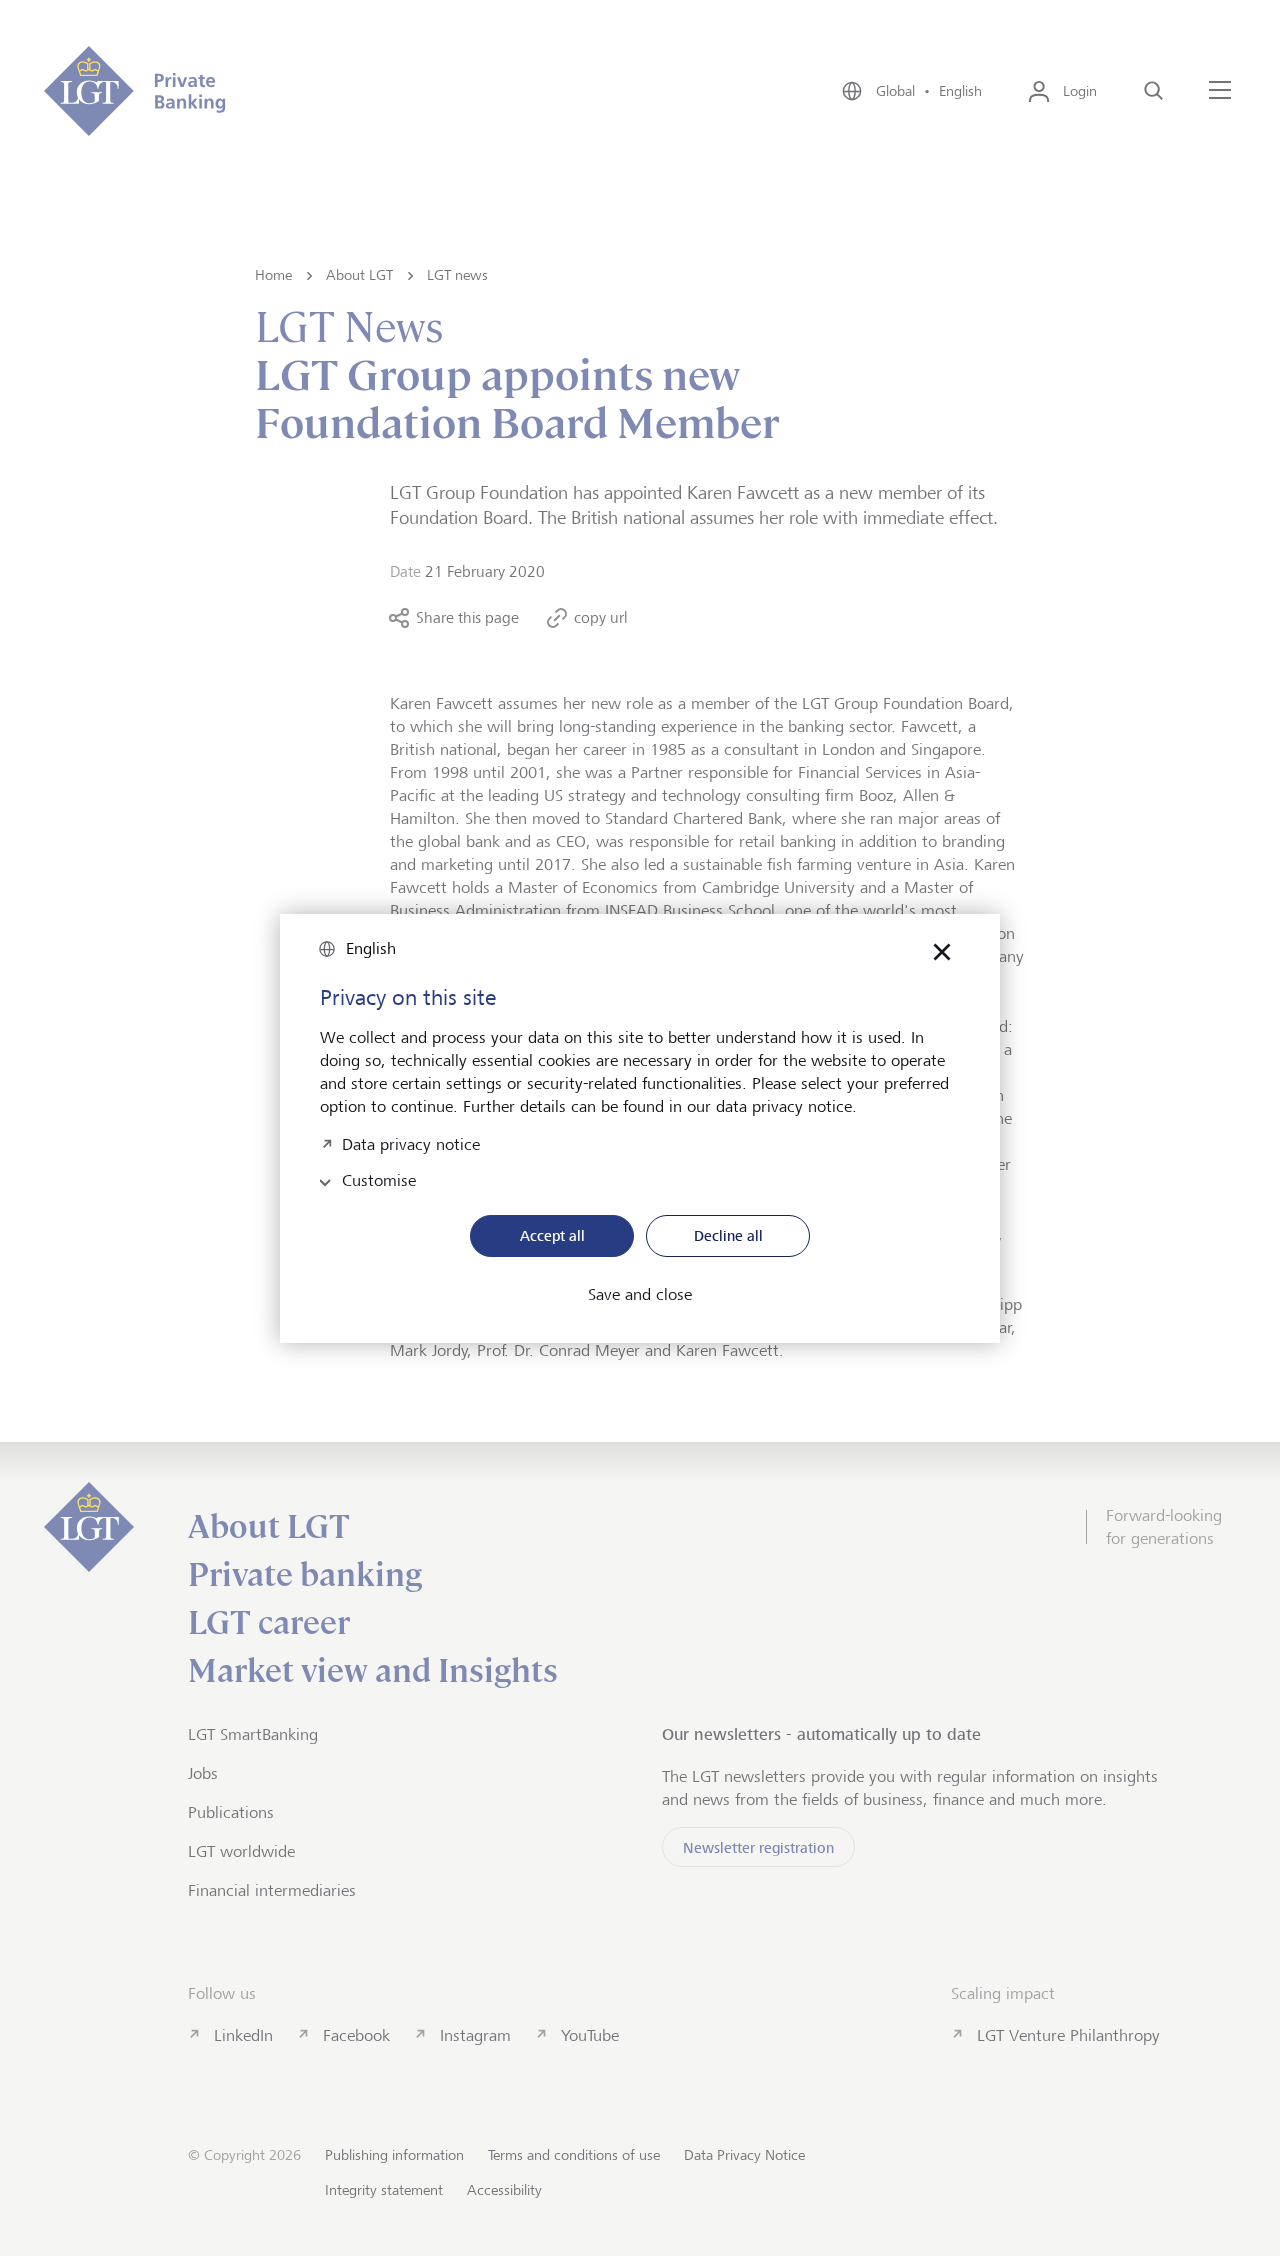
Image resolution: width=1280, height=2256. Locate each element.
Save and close (640, 1295)
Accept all (552, 1235)
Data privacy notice (411, 1142)
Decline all (728, 1235)
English (371, 948)
